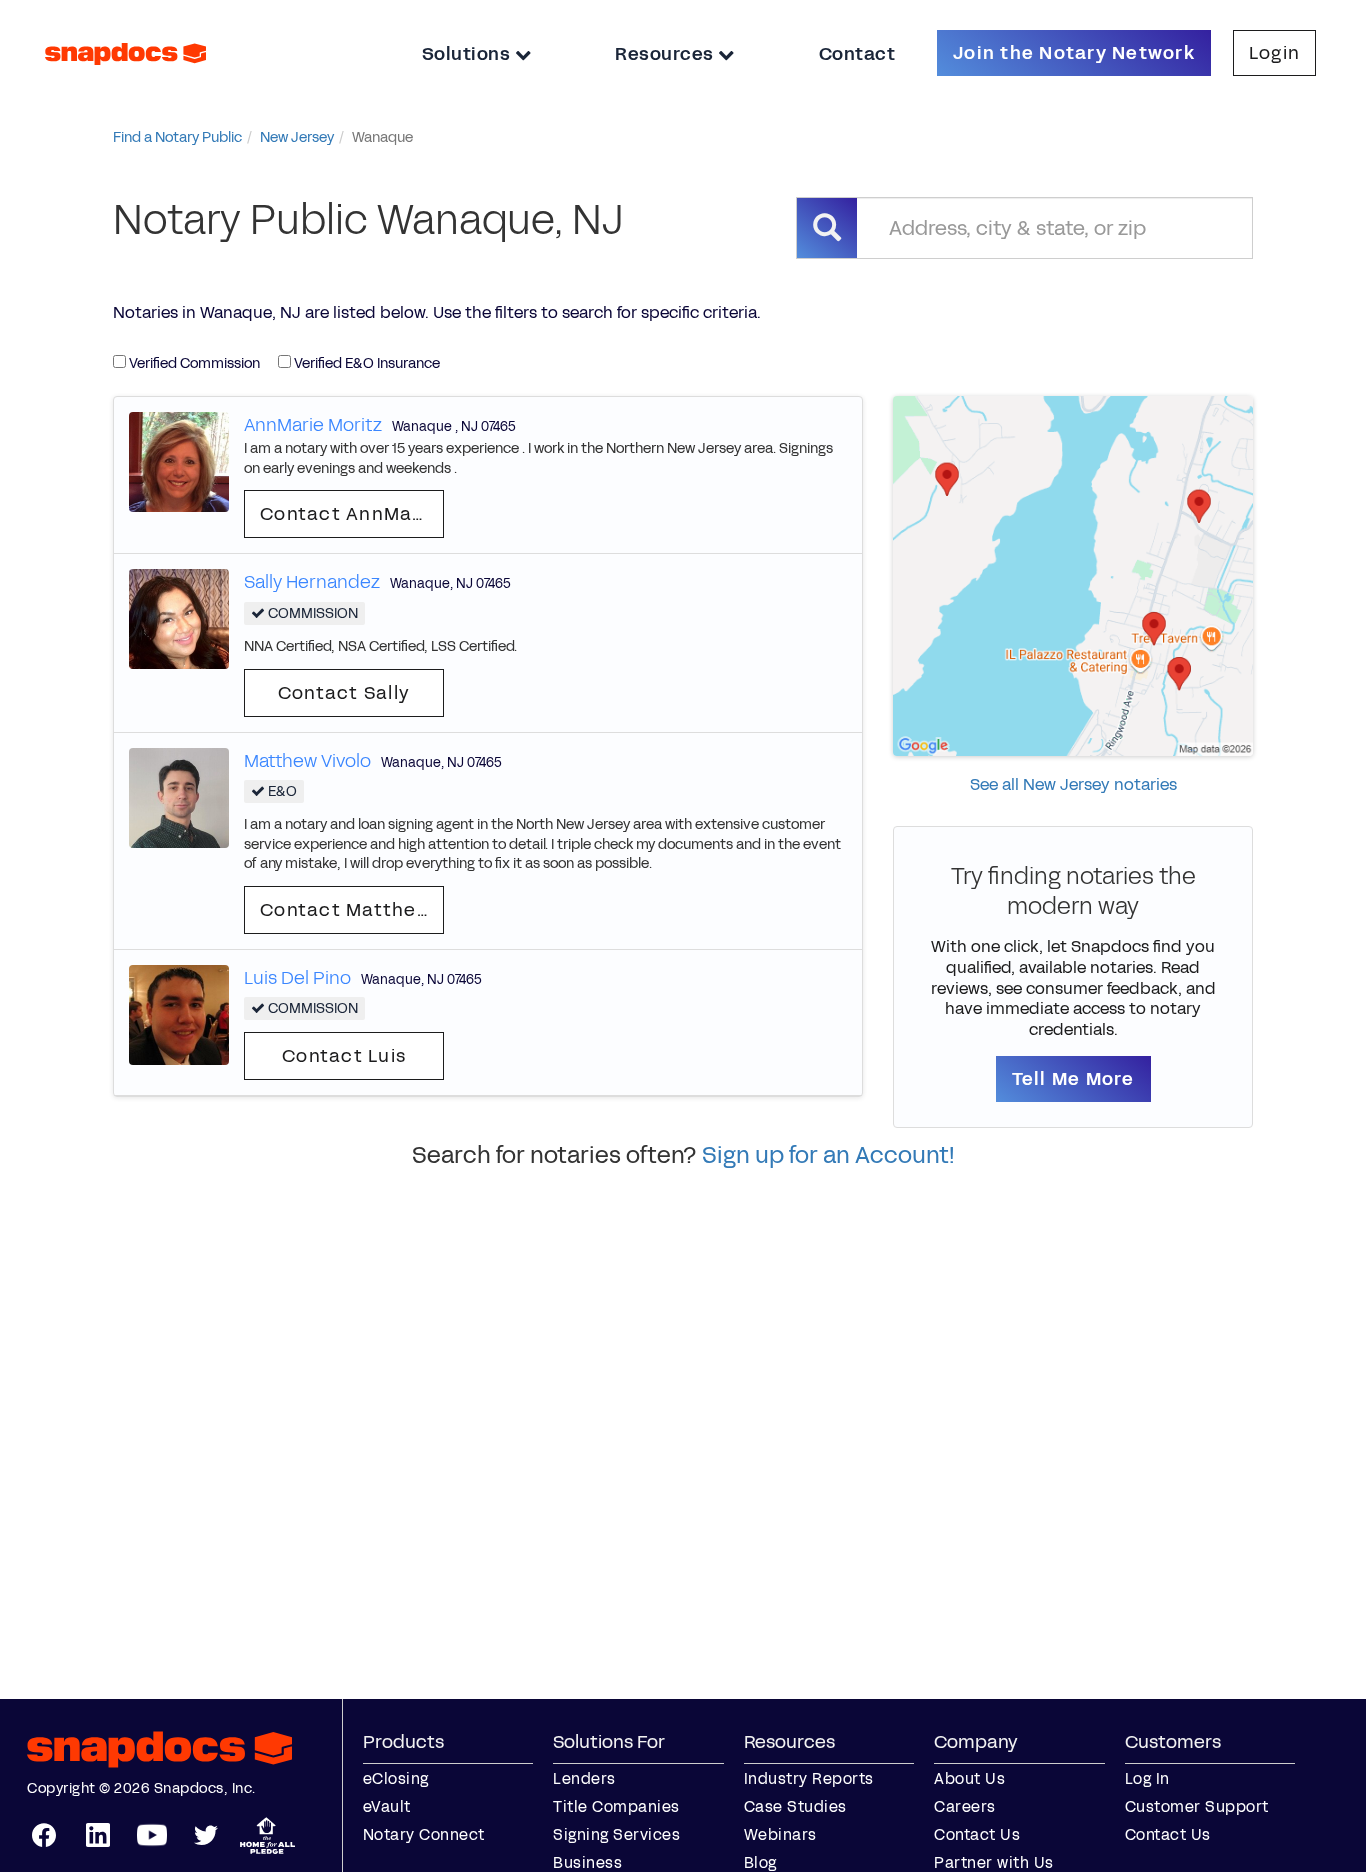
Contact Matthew (345, 910)
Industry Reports (809, 1778)
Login (1274, 53)
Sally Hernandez (312, 582)
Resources (666, 54)
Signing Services (616, 1834)
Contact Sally (344, 693)
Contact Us (977, 1834)
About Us (969, 1778)
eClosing (396, 1778)
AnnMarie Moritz (313, 425)
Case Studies (795, 1806)
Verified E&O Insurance (365, 363)
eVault (387, 1806)
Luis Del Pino (297, 978)
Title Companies (616, 1806)
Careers (965, 1806)
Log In (1147, 1778)
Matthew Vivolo (307, 761)
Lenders (584, 1778)
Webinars (780, 1834)
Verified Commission (193, 363)
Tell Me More (1073, 1079)
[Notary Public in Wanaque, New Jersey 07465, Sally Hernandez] (179, 618)
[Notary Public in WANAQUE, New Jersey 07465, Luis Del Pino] (179, 1013)
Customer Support (1197, 1806)
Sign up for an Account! (828, 1155)
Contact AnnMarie (349, 514)
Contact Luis (344, 1056)
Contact (857, 54)
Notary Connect (424, 1834)
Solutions (468, 54)
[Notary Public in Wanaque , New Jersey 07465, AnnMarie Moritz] (179, 460)
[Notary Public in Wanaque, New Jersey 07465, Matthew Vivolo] (179, 796)
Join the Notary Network (1074, 53)
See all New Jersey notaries (1073, 784)
